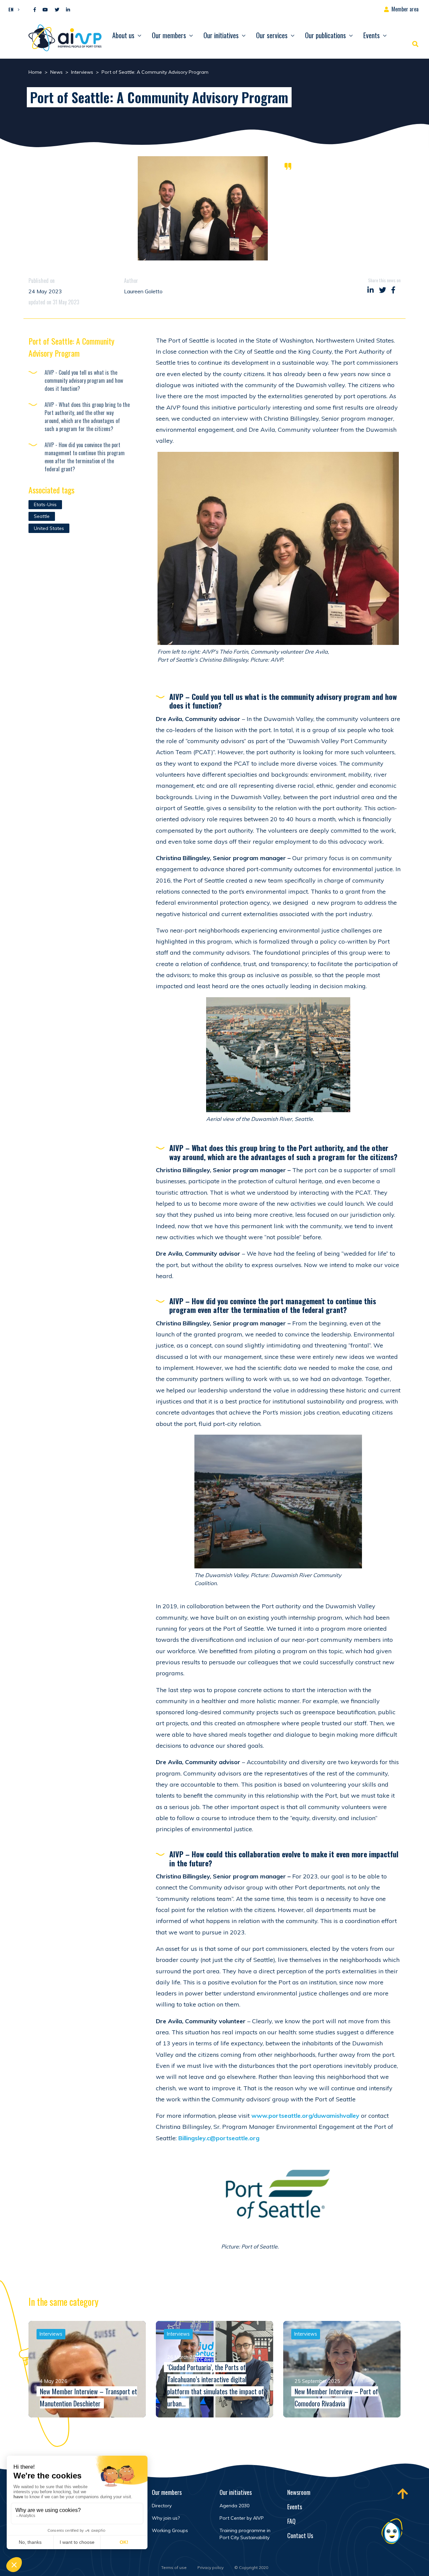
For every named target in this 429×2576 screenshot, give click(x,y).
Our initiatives (221, 35)
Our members (169, 35)
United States (49, 528)
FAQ (291, 2521)
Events (372, 35)
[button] (12, 9)
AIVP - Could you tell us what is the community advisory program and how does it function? (84, 380)
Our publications (325, 35)
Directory (162, 2506)
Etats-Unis (45, 504)
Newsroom (299, 2492)
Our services (272, 35)
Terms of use (174, 2567)
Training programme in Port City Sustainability (245, 2534)
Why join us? (166, 2518)
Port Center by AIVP (242, 2518)
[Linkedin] (68, 10)
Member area (405, 9)
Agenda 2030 (234, 2506)
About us (123, 35)
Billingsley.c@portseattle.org (219, 2138)
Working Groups (170, 2530)
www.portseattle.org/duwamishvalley (305, 2116)
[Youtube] (45, 10)
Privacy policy (210, 2567)
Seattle (42, 516)
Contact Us (300, 2535)
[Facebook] (35, 10)
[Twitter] (57, 10)
